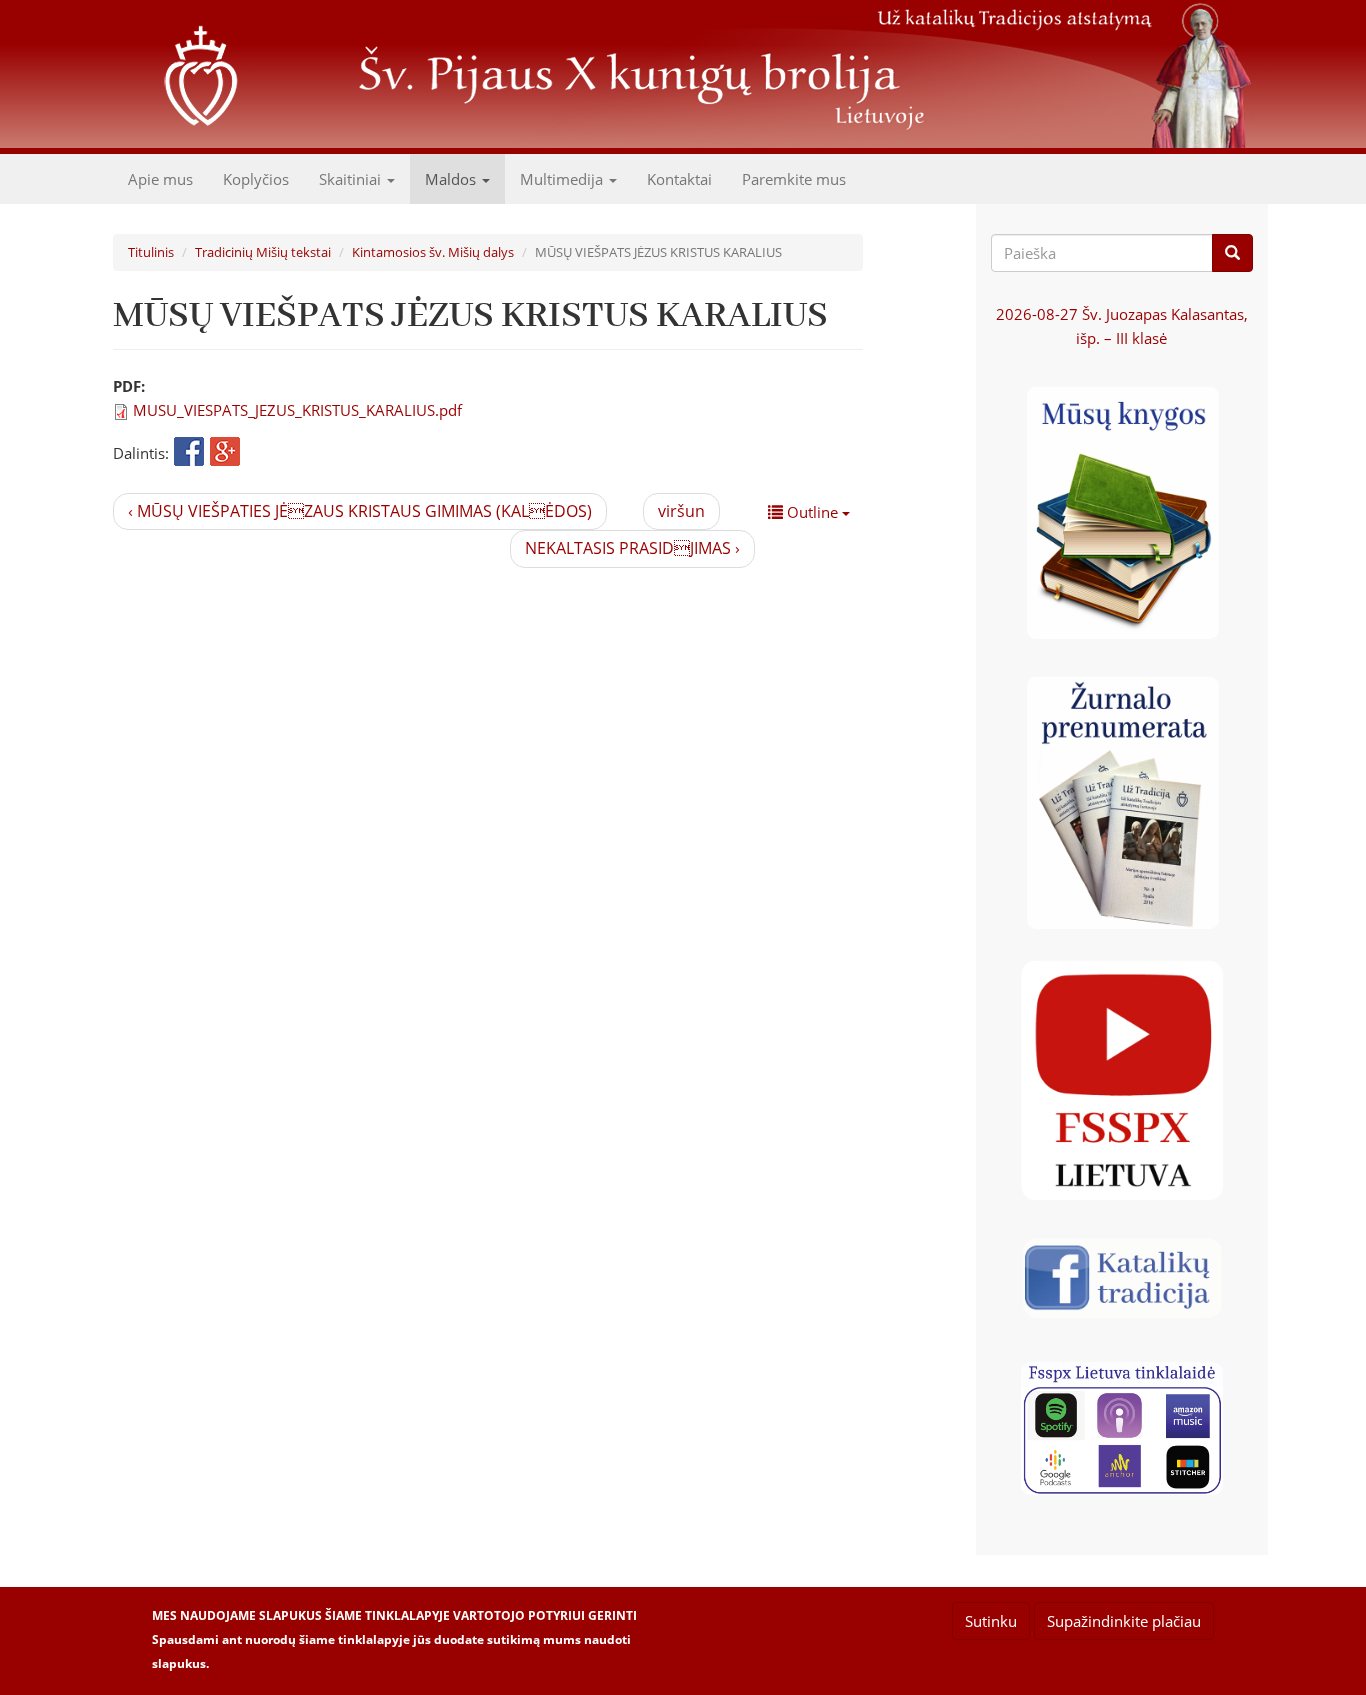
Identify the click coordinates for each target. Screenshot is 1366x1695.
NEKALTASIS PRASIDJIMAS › (632, 548)
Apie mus (160, 179)
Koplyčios (256, 179)
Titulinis (151, 252)
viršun (681, 511)
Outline (812, 512)
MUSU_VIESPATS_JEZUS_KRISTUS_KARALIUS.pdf (297, 410)
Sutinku (991, 1621)
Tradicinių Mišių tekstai (263, 252)
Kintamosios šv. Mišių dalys (433, 252)
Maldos (452, 179)
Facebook (189, 453)
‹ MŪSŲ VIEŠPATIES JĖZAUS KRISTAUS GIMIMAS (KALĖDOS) (360, 511)
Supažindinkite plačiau (1124, 1621)
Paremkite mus (794, 179)
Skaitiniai (352, 179)
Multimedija (563, 179)
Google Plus (225, 453)
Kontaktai (679, 179)
